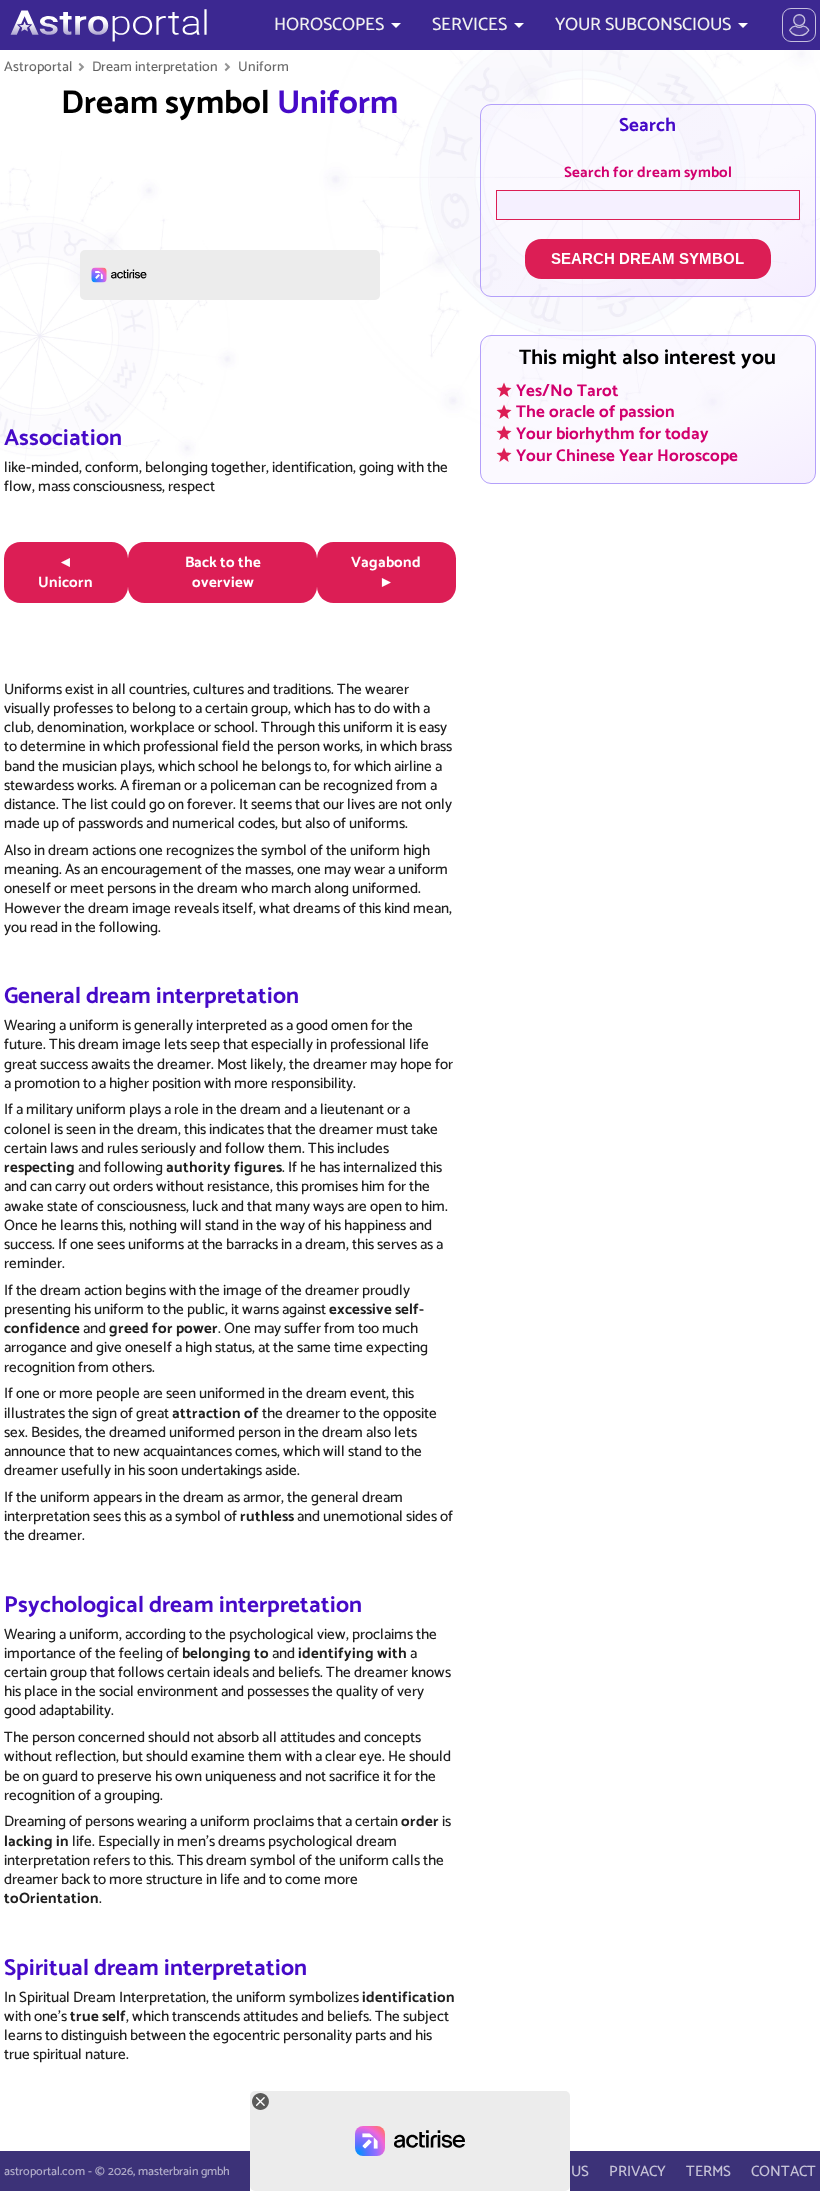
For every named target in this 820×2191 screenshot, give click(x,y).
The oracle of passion (595, 412)
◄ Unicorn (65, 572)
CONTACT (783, 2171)
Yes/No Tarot (567, 390)
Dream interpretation (155, 67)
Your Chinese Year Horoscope (627, 455)
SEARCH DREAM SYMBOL (647, 258)
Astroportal (38, 67)
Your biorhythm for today (612, 433)
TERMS (708, 2171)
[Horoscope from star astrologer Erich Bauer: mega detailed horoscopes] (106, 25)
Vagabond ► (386, 572)
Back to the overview (223, 572)
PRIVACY (637, 2171)
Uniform (263, 67)
